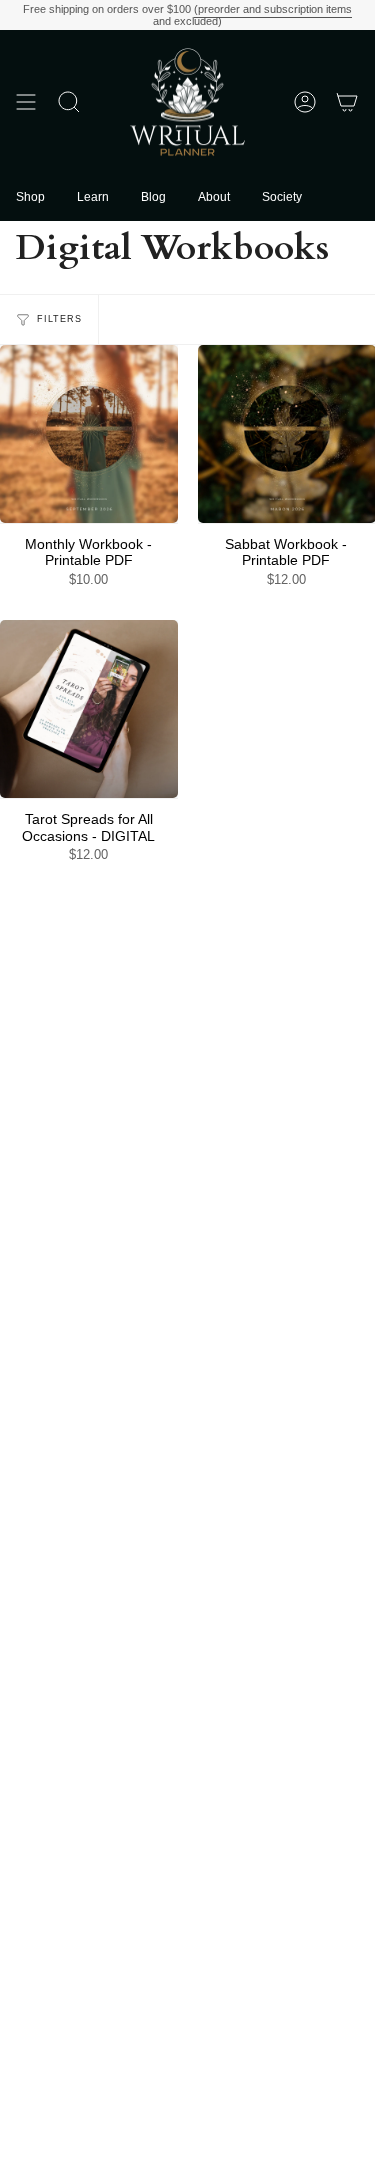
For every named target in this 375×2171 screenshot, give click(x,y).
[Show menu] (26, 102)
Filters (59, 319)
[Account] (305, 102)
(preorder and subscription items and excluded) (252, 15)
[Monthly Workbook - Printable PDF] (89, 434)
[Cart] (347, 102)
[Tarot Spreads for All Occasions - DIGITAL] (89, 709)
